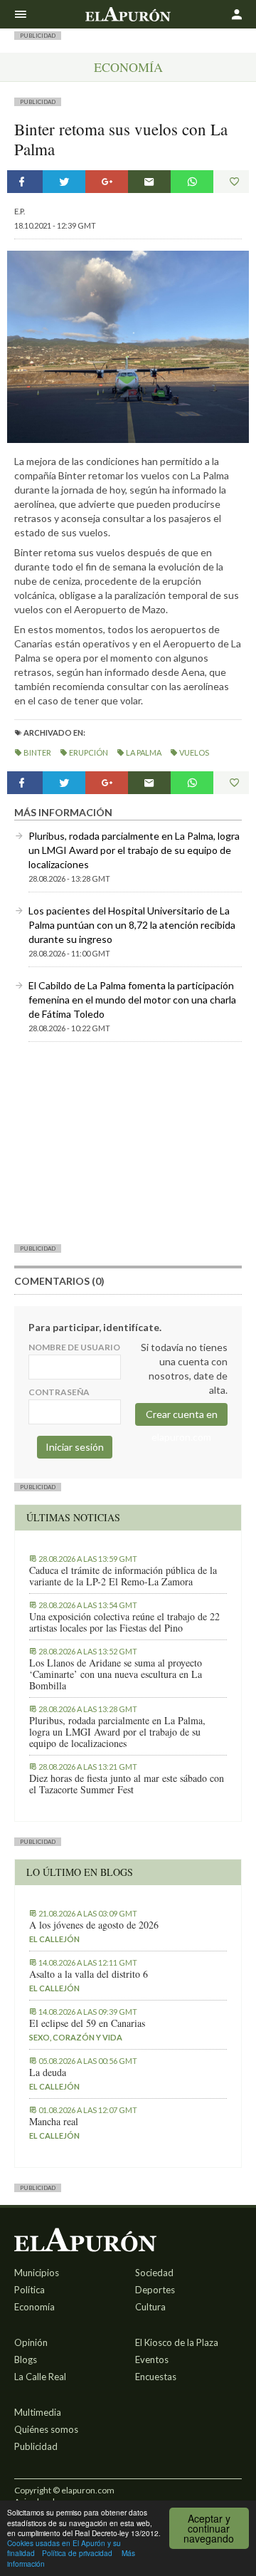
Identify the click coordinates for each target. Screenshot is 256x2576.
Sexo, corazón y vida (76, 2037)
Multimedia (38, 2412)
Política (30, 2290)
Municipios (37, 2273)
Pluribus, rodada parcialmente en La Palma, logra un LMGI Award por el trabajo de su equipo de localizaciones (134, 850)
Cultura (150, 2307)
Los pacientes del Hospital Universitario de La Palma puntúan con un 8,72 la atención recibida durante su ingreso (132, 925)
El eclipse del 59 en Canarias (87, 2023)
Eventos (152, 2359)
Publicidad (36, 2446)
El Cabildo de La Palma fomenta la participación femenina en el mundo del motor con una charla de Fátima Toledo (132, 1000)
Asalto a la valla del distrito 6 (89, 1974)
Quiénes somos (46, 2429)
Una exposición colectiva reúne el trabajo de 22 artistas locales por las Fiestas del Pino (124, 1622)
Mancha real (54, 2122)
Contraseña (59, 1392)
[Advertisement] (128, 1142)
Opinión (31, 2342)
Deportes (155, 2290)
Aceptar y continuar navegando (209, 2528)
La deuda (48, 2072)
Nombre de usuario (74, 1347)
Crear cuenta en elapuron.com (182, 1417)
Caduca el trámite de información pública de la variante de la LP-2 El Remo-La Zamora (123, 1576)
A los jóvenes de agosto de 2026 (94, 1925)
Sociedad (154, 2273)
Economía (128, 67)
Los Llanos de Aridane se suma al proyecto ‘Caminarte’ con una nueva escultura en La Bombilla (116, 1674)
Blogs (26, 2359)
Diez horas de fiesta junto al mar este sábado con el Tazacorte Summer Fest (127, 1784)
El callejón (54, 1939)
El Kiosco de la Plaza (177, 2342)
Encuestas (156, 2377)
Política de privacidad (77, 2553)
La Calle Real (40, 2377)
